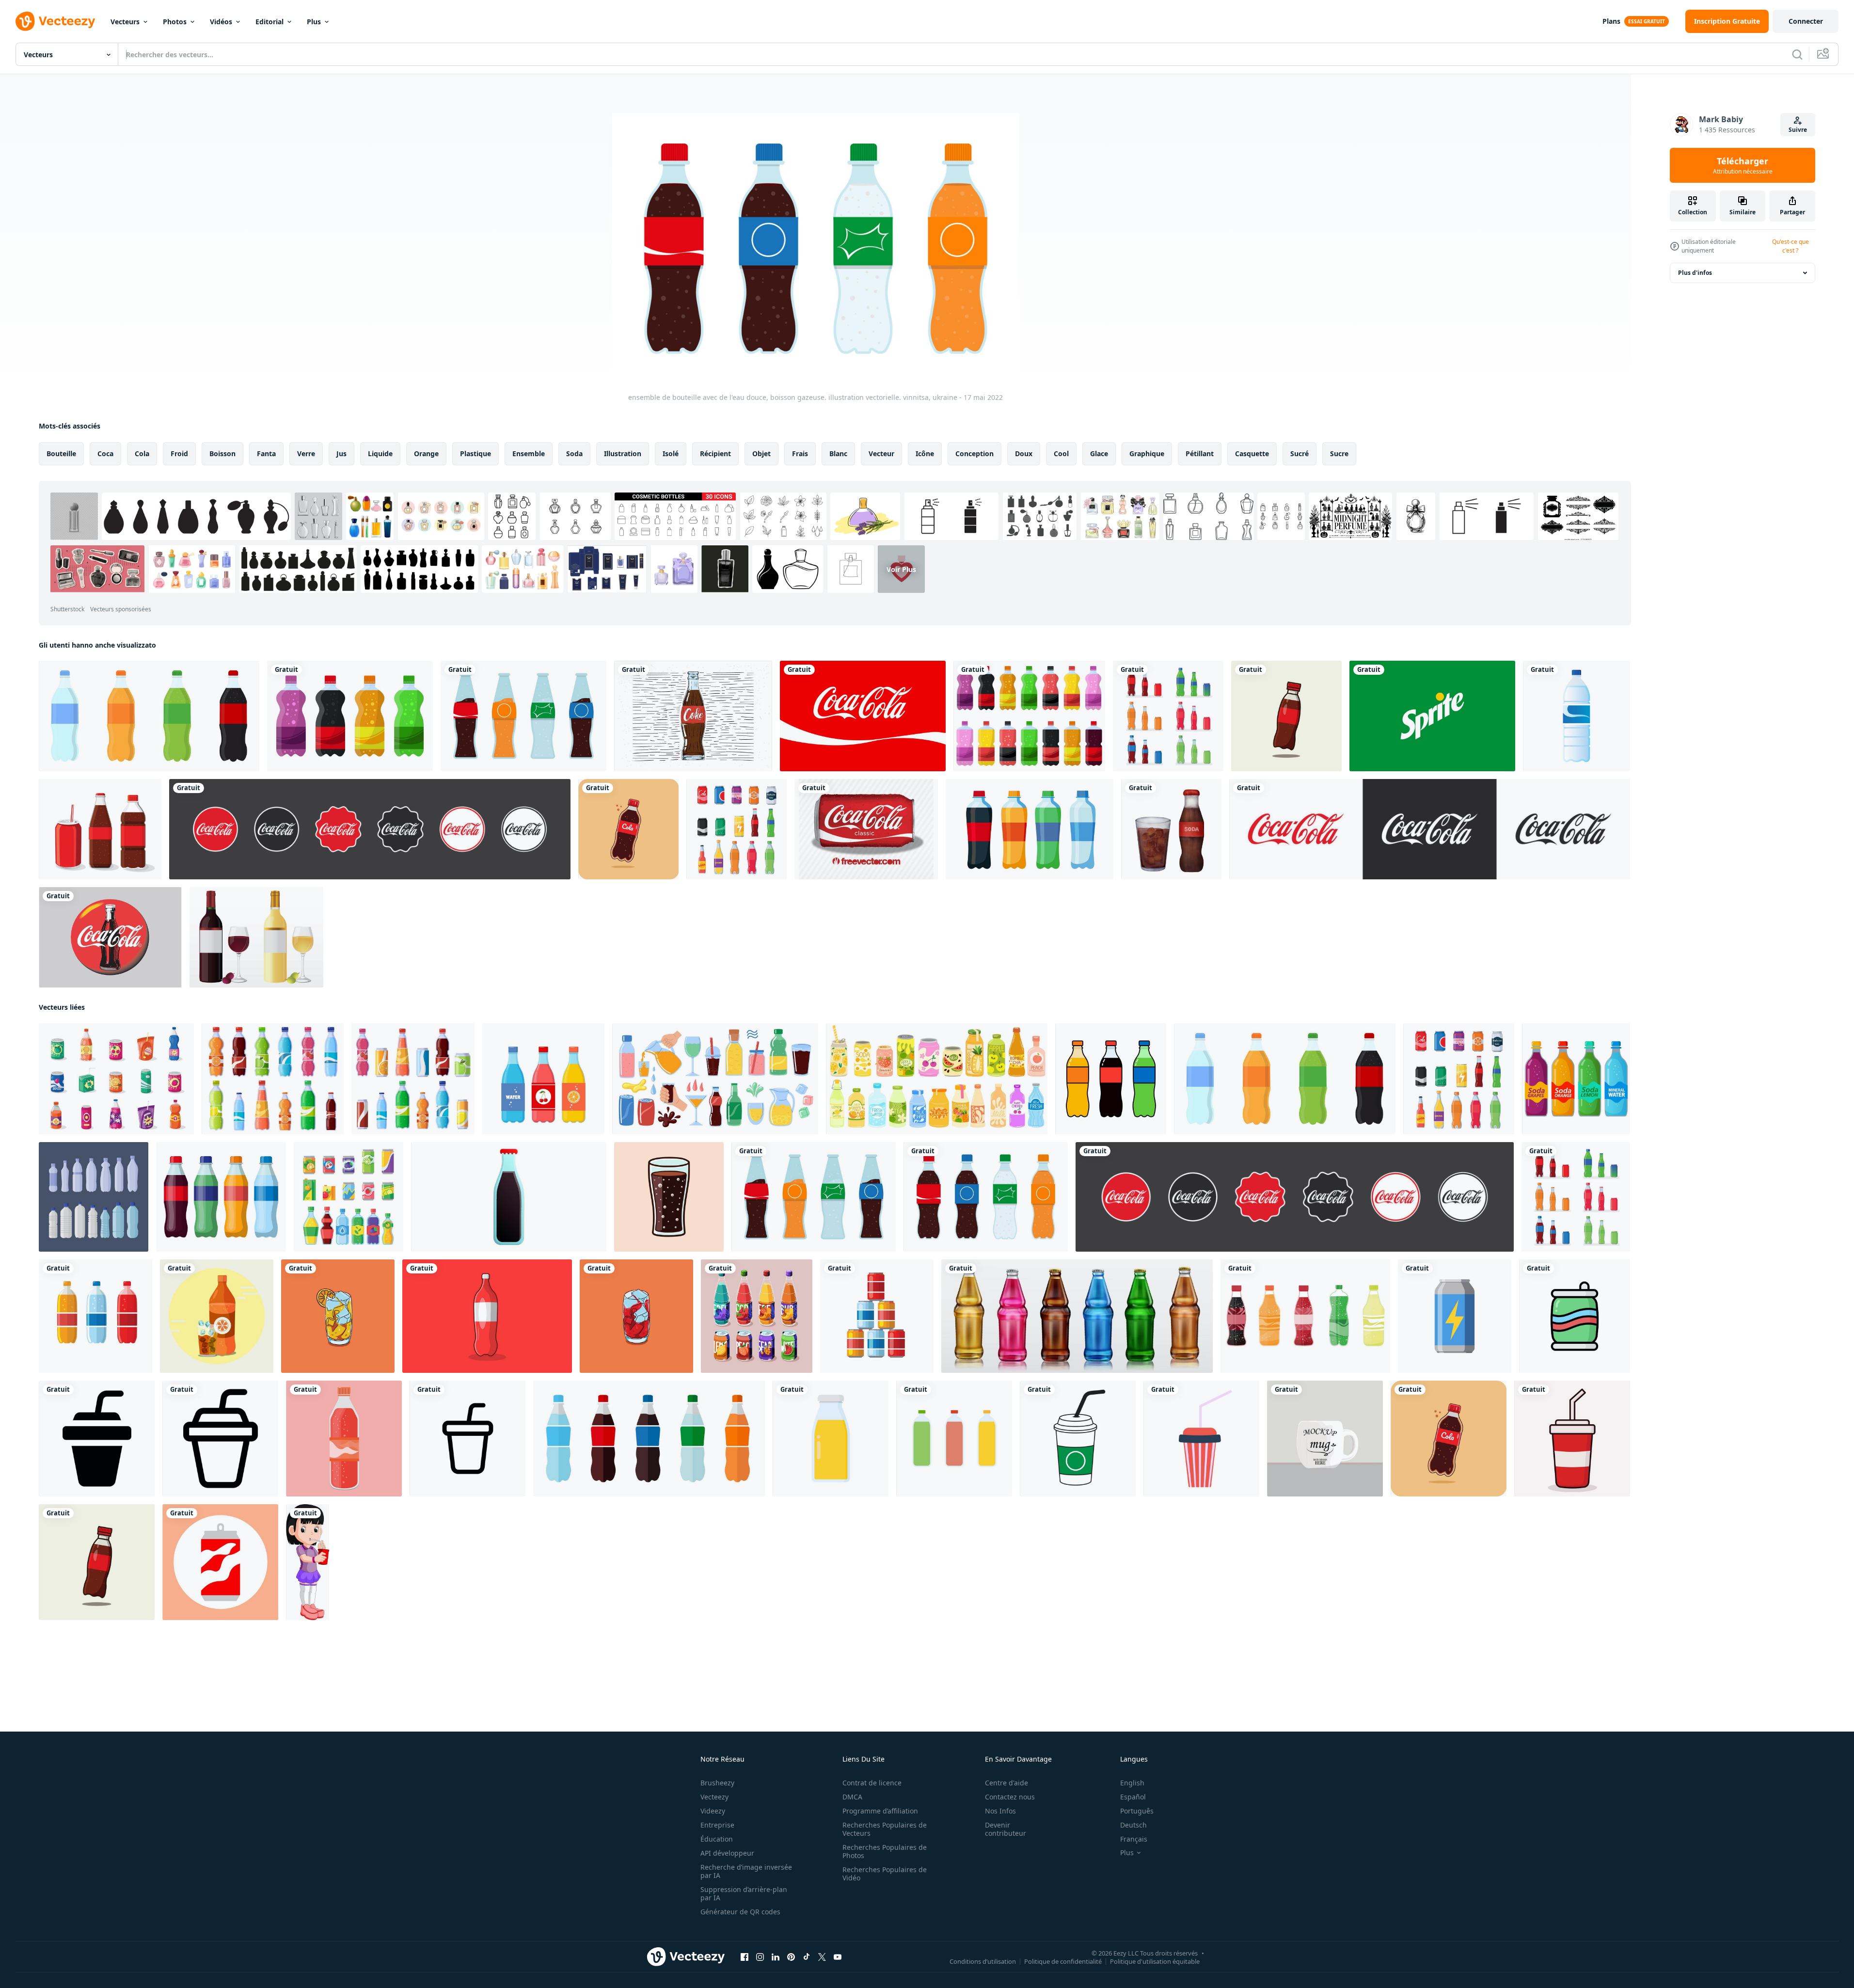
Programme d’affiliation (880, 1811)
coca (105, 453)
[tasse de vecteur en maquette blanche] (1325, 1439)
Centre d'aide (1006, 1783)
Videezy (713, 1811)
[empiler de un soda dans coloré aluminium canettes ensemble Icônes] (877, 1316)
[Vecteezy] (55, 21)
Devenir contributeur (1006, 1829)
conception (975, 453)
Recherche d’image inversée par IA (746, 1871)
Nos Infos (1000, 1811)
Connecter (1806, 21)
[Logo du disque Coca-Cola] (110, 937)
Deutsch (1133, 1825)
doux (1024, 453)
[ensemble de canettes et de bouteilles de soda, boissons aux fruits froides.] (757, 1316)
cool (1061, 453)
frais (800, 453)
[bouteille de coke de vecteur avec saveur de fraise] (344, 1439)
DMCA (852, 1797)
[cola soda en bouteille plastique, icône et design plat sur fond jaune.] (628, 829)
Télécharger (1743, 165)
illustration (623, 453)
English (1132, 1783)
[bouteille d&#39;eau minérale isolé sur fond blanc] (1577, 716)
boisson (222, 453)
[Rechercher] (1797, 54)
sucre (1339, 453)
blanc (838, 453)
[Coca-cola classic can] (866, 829)
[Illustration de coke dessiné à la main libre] (693, 716)
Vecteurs (125, 22)
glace (1099, 453)
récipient (715, 453)
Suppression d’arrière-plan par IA (744, 1893)
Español (1133, 1797)
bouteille (61, 453)
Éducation (717, 1839)
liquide (380, 453)
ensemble (529, 453)
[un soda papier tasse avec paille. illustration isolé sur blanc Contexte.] (1201, 1439)
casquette (1252, 453)
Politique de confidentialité (1063, 1961)
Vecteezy (714, 1797)
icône (925, 453)
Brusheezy (717, 1783)
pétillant (1200, 453)
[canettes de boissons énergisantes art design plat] (1455, 1316)
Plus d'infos (1695, 273)
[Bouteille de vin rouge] (256, 937)
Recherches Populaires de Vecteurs (885, 1829)
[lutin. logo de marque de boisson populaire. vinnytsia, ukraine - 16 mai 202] (1432, 716)
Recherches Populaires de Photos (885, 1851)
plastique (475, 453)
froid (179, 453)
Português (1137, 1811)
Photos (175, 22)
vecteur (881, 453)
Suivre (1798, 130)
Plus (314, 22)
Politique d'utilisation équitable (1155, 1961)
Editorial (269, 22)
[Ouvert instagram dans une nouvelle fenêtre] (760, 1957)
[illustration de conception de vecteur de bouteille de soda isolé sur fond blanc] (350, 716)
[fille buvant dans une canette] (308, 1562)
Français (1134, 1839)
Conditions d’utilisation (983, 1961)
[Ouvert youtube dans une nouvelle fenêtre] (838, 1957)
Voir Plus (901, 569)
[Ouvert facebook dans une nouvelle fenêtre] (745, 1957)
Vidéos (221, 22)
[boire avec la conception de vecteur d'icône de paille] (1078, 1439)
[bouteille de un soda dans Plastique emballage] (95, 1316)
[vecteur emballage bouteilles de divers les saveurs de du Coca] (1305, 1316)
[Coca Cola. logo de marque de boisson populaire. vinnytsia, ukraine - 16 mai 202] (863, 716)
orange (426, 453)
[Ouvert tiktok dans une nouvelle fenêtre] (807, 1957)
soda (574, 453)
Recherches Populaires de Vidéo (885, 1874)
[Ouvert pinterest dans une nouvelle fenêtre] (791, 1957)
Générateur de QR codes (740, 1912)
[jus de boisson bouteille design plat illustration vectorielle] (831, 1439)
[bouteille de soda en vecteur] (487, 1316)
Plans (1611, 21)
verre (306, 453)
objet (761, 453)
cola (142, 453)
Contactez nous (1010, 1797)
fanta (266, 453)
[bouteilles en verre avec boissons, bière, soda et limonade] (1077, 1316)
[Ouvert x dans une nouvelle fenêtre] (822, 1957)
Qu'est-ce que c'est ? (1791, 246)
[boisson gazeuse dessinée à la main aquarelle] (1171, 829)
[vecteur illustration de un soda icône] (220, 1562)
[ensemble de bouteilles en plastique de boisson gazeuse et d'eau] (94, 1197)
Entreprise (717, 1825)
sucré (1299, 453)
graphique (1147, 453)
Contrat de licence (872, 1783)
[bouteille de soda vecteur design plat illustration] (1286, 716)
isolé (671, 453)
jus (341, 453)
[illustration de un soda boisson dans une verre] (669, 1197)
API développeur (727, 1853)
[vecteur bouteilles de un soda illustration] (1111, 1079)
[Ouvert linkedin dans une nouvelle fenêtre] (776, 1957)
